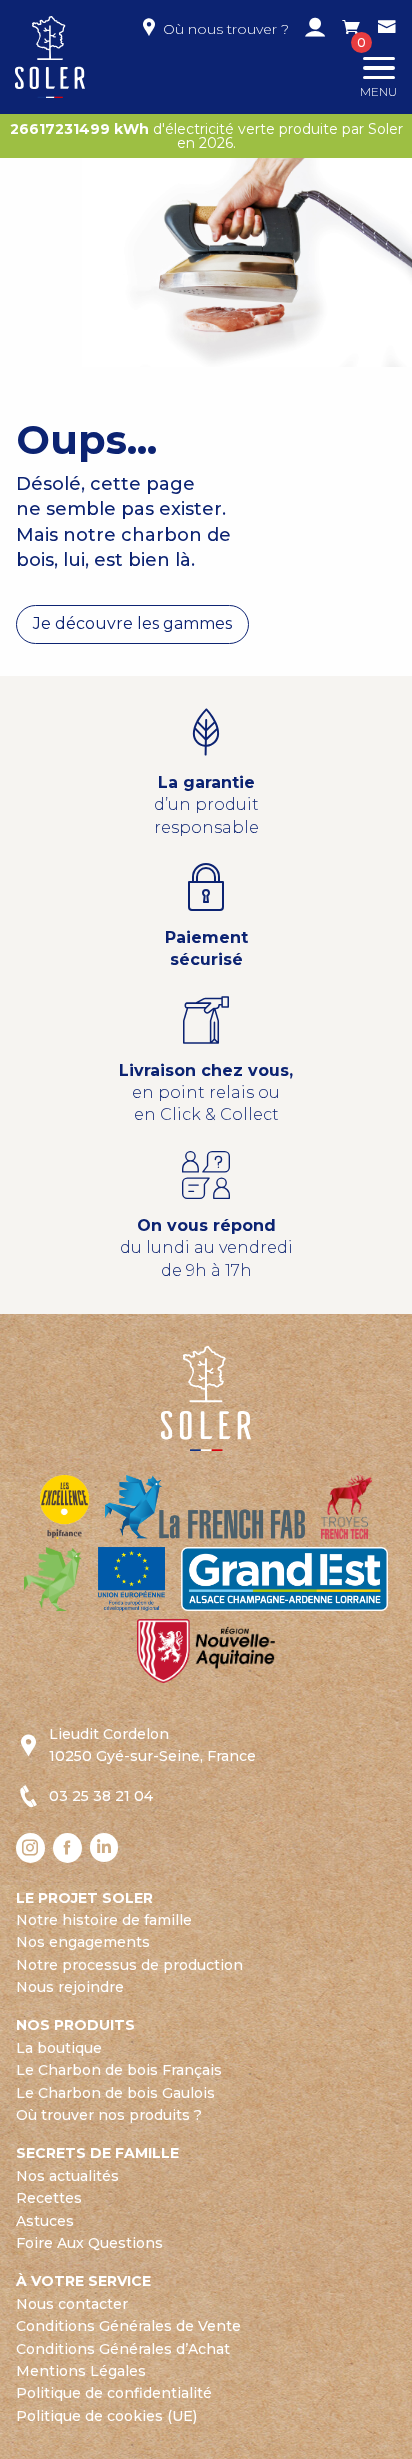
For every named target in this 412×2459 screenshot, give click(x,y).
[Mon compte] (315, 29)
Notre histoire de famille (104, 1920)
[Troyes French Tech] (346, 1505)
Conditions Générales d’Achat (123, 2349)
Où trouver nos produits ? (109, 2115)
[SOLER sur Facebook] (67, 1848)
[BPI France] (64, 1505)
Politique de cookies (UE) (106, 2416)
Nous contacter (72, 2304)
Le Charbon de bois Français (119, 2070)
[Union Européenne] (131, 1577)
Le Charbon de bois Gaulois (115, 2093)
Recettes (49, 2198)
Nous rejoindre (70, 1987)
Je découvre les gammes (132, 623)
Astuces (45, 2221)
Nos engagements (83, 1942)
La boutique (59, 2048)
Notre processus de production (129, 1965)
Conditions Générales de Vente (128, 2326)
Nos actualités (67, 2176)
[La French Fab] (205, 1505)
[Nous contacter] (387, 29)
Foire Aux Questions (89, 2243)
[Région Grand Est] (284, 1577)
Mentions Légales (81, 2371)
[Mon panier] (351, 29)
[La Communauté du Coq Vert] (53, 1577)
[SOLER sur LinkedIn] (104, 1847)
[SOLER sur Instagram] (30, 1848)
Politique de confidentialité (114, 2393)
